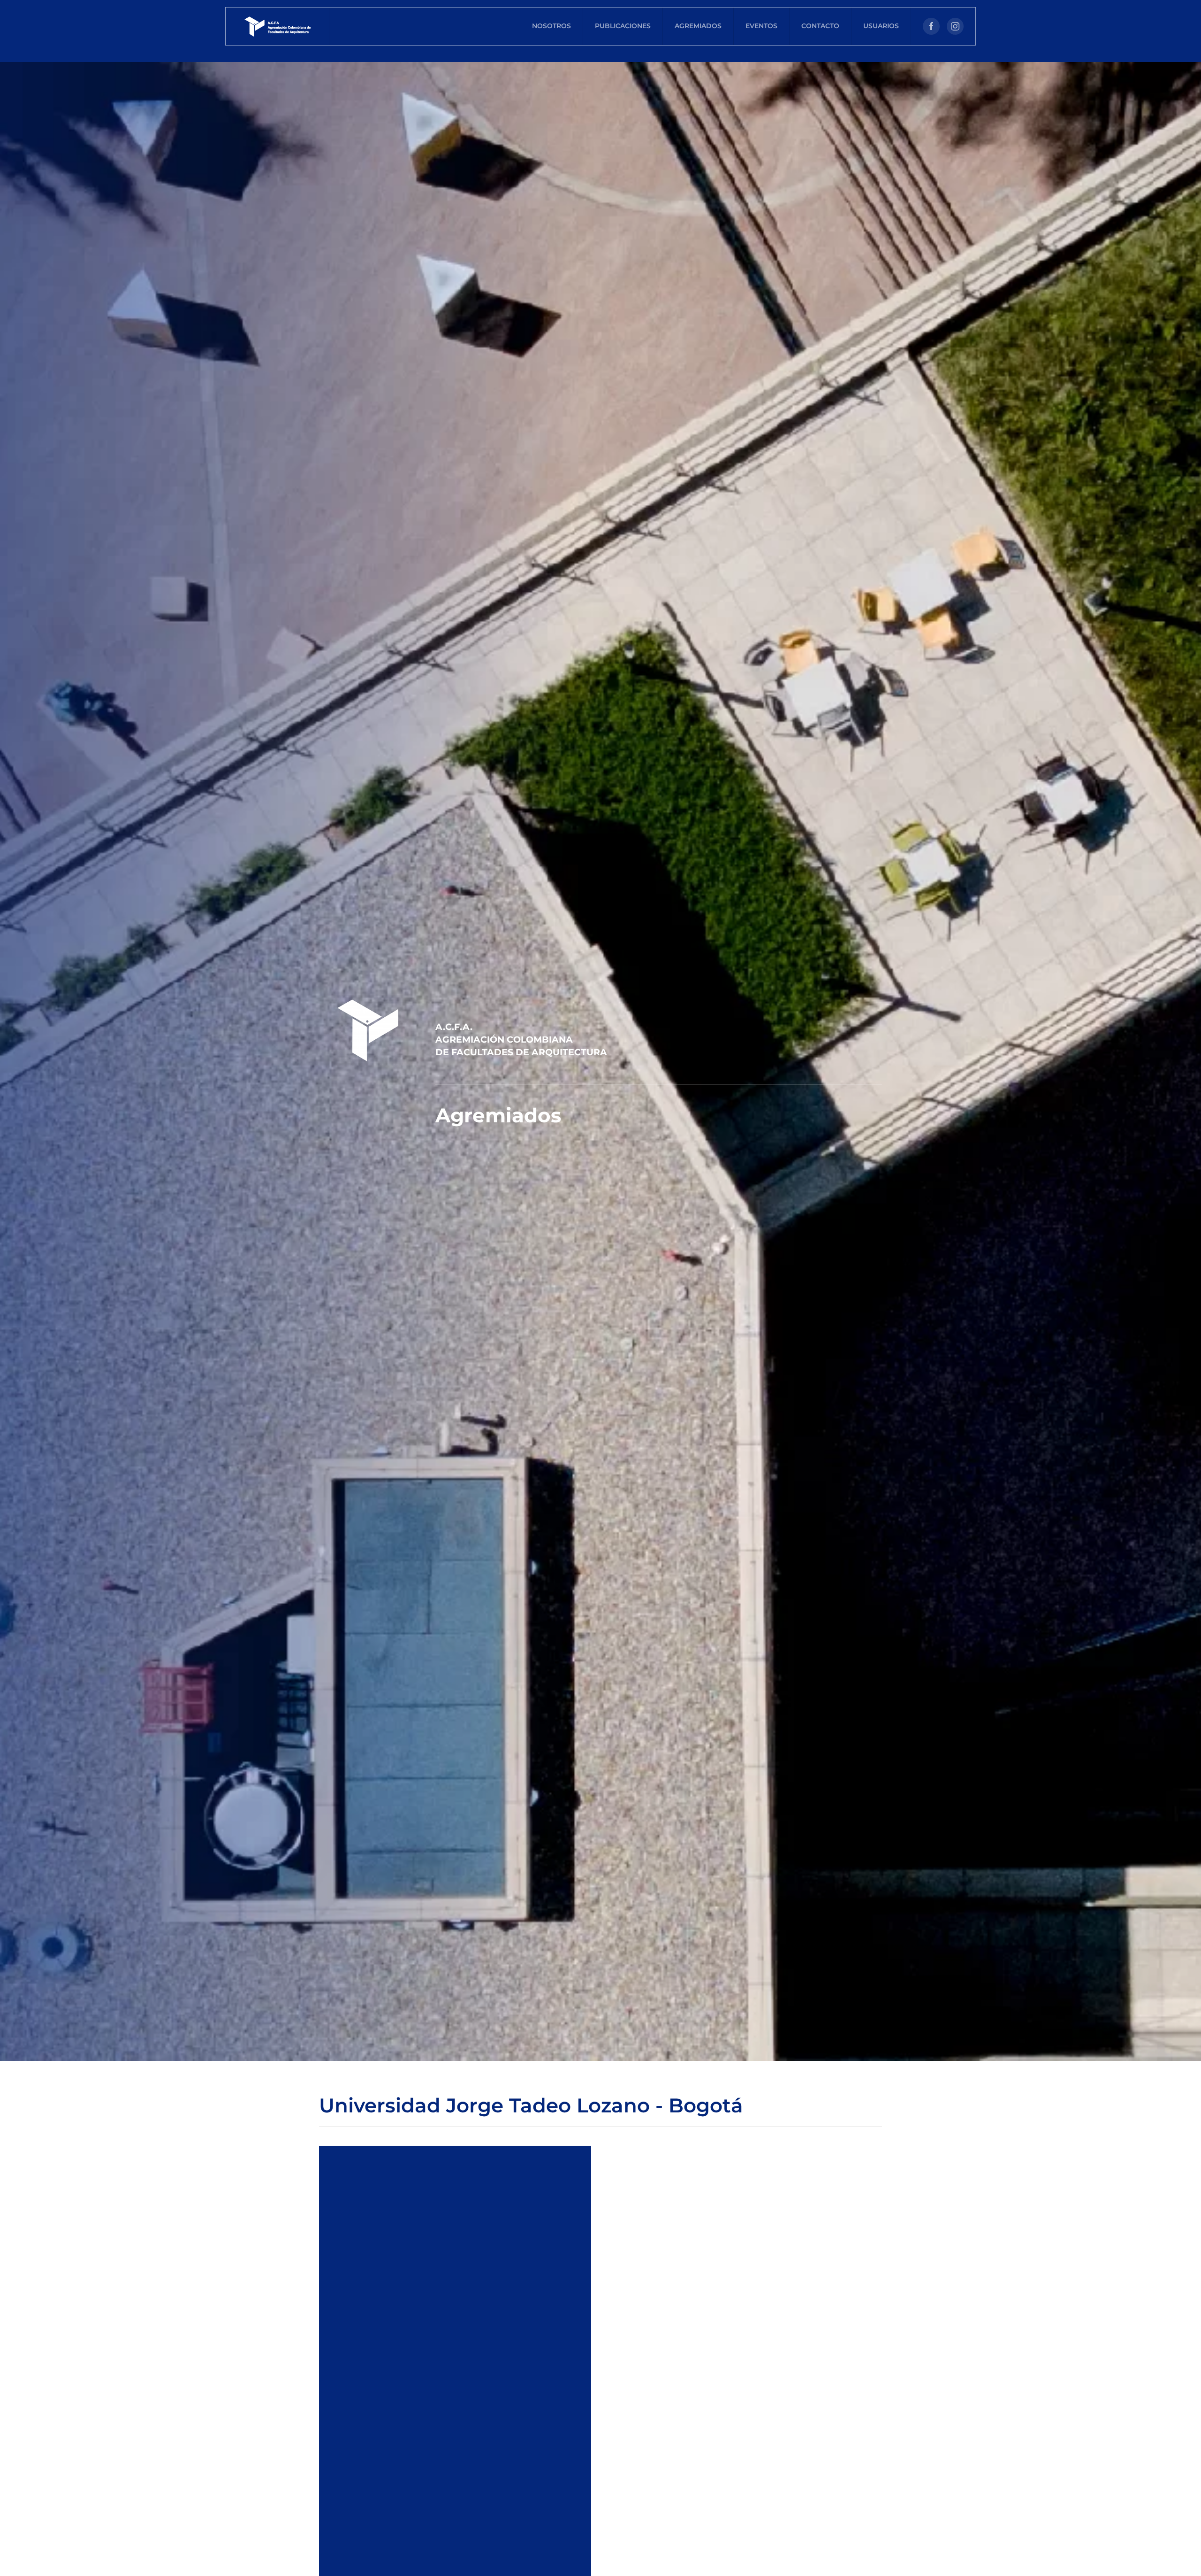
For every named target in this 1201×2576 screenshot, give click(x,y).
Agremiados (698, 26)
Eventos (761, 26)
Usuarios (881, 26)
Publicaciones (623, 26)
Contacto (820, 26)
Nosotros (551, 26)
